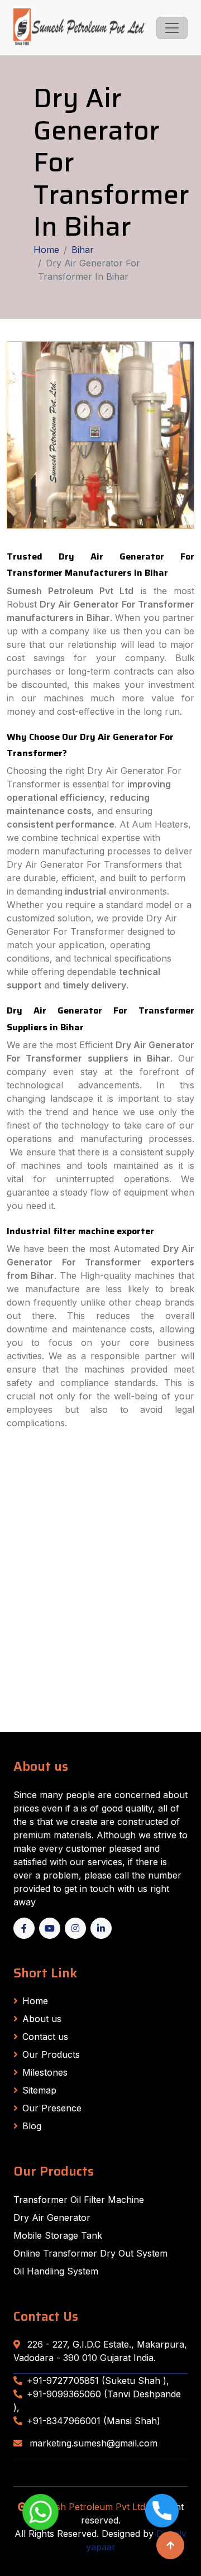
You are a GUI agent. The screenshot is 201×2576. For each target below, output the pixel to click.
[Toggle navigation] (172, 28)
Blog (32, 2126)
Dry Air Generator (52, 2217)
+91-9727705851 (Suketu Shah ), (98, 2381)
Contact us (45, 2037)
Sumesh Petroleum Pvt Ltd (88, 2507)
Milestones (45, 2072)
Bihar (83, 250)
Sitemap (39, 2090)
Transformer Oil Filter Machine (79, 2200)
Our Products (51, 2054)
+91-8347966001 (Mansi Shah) (94, 2421)
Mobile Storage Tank (58, 2235)
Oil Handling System (56, 2271)
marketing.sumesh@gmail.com (92, 2443)
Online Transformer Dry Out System (90, 2253)
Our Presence (52, 2108)
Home (46, 250)
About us (42, 2019)
